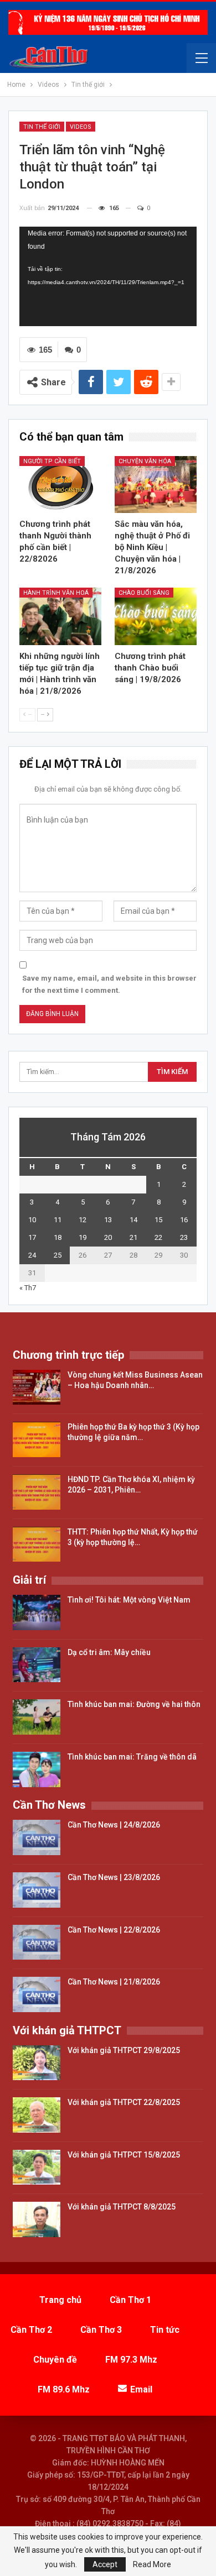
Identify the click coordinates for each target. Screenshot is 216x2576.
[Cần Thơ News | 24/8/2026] (37, 1837)
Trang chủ (60, 2300)
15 (158, 1220)
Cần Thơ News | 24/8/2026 (114, 1825)
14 (133, 1220)
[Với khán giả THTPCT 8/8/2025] (37, 2219)
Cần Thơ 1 (130, 2300)
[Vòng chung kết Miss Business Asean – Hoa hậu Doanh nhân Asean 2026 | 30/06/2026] (37, 1388)
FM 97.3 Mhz (131, 2360)
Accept (105, 2564)
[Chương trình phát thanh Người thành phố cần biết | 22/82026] (60, 485)
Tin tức (165, 2330)
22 (158, 1237)
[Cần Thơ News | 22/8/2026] (37, 1943)
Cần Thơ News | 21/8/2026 (114, 1982)
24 (32, 1255)
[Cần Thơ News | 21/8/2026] (37, 1994)
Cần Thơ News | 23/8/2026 (114, 1877)
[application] (108, 276)
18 (58, 1237)
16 (184, 1220)
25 (58, 1255)
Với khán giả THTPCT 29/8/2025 (124, 2050)
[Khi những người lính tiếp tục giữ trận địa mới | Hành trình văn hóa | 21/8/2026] (60, 616)
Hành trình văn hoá (56, 593)
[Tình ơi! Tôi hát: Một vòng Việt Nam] (37, 1612)
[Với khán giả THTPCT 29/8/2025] (37, 2063)
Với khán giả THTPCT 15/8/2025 (124, 2155)
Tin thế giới (42, 127)
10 (32, 1220)
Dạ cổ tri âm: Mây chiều (109, 1652)
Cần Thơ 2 (31, 2330)
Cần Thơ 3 (101, 2330)
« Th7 (28, 1288)
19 (83, 1237)
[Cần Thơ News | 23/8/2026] (37, 1890)
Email (141, 2389)
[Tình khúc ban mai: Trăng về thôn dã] (37, 1769)
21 (133, 1237)
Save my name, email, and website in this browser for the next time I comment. (109, 984)
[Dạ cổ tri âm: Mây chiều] (37, 1665)
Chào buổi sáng (144, 593)
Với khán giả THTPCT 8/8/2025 (122, 2207)
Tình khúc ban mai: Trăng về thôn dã (132, 1757)
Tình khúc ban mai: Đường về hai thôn (134, 1704)
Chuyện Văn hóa (145, 461)
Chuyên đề (55, 2360)
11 (58, 1220)
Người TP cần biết (52, 461)
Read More (152, 2564)
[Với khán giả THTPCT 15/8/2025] (37, 2167)
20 (108, 1237)
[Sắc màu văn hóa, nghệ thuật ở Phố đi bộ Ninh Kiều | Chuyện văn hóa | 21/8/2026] (156, 485)
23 (184, 1237)
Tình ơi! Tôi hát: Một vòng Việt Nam (129, 1600)
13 (108, 1220)
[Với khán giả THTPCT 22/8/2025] (37, 2115)
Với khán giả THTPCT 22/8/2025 (124, 2102)
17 (32, 1237)
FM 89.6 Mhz (64, 2389)
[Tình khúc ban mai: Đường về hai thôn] (37, 1717)
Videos (81, 127)
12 (83, 1220)
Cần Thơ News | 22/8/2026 (114, 1930)
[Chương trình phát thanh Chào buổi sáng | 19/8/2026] (156, 616)
